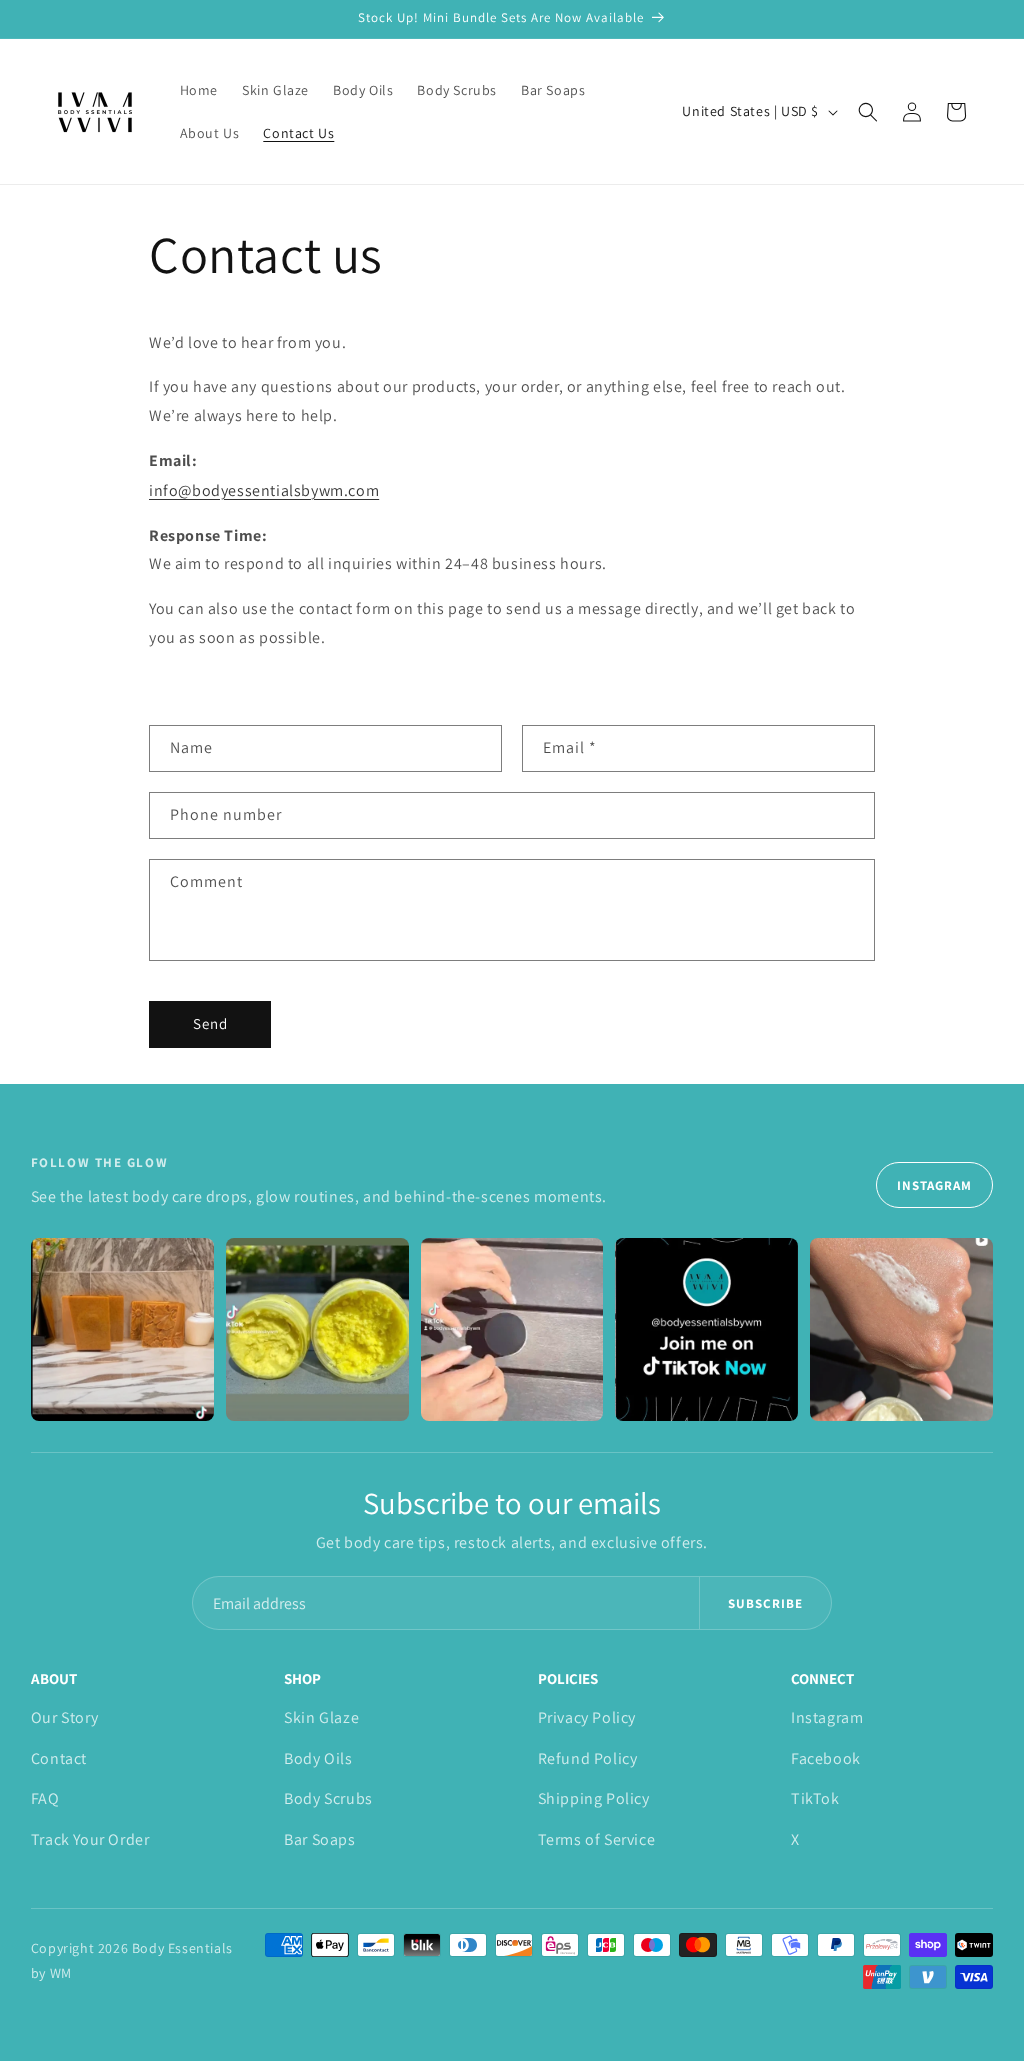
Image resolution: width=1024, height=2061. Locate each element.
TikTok (815, 1798)
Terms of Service (597, 1839)
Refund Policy (588, 1758)
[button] (868, 112)
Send (210, 1023)
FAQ (45, 1798)
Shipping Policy (594, 1798)
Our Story (64, 1717)
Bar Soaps (319, 1839)
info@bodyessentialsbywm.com (264, 490)
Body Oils (318, 1758)
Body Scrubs (328, 1798)
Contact (59, 1758)
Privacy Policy (587, 1717)
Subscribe (765, 1603)
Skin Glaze (321, 1717)
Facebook (826, 1758)
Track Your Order (90, 1839)
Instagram (934, 1185)
